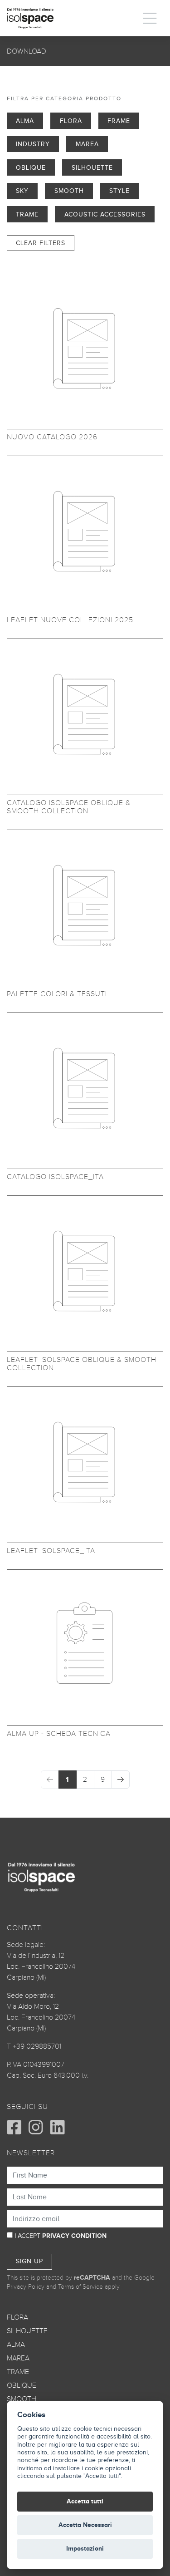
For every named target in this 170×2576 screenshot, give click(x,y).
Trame (27, 214)
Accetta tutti (85, 2501)
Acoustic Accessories (105, 214)
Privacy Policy (26, 2287)
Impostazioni (85, 2549)
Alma (25, 121)
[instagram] (36, 2127)
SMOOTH (22, 2399)
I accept (61, 2236)
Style (119, 191)
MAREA (18, 2358)
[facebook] (14, 2127)
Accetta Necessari (85, 2525)
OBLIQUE (22, 2385)
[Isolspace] (30, 18)
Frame (119, 121)
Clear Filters (41, 243)
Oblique (31, 167)
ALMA (16, 2345)
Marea (87, 144)
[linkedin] (58, 2127)
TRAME (18, 2372)
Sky (22, 191)
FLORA (17, 2317)
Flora (71, 121)
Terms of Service (80, 2287)
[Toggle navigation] (150, 18)
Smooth (69, 191)
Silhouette (92, 167)
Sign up (29, 2261)
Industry (33, 144)
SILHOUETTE (27, 2331)
